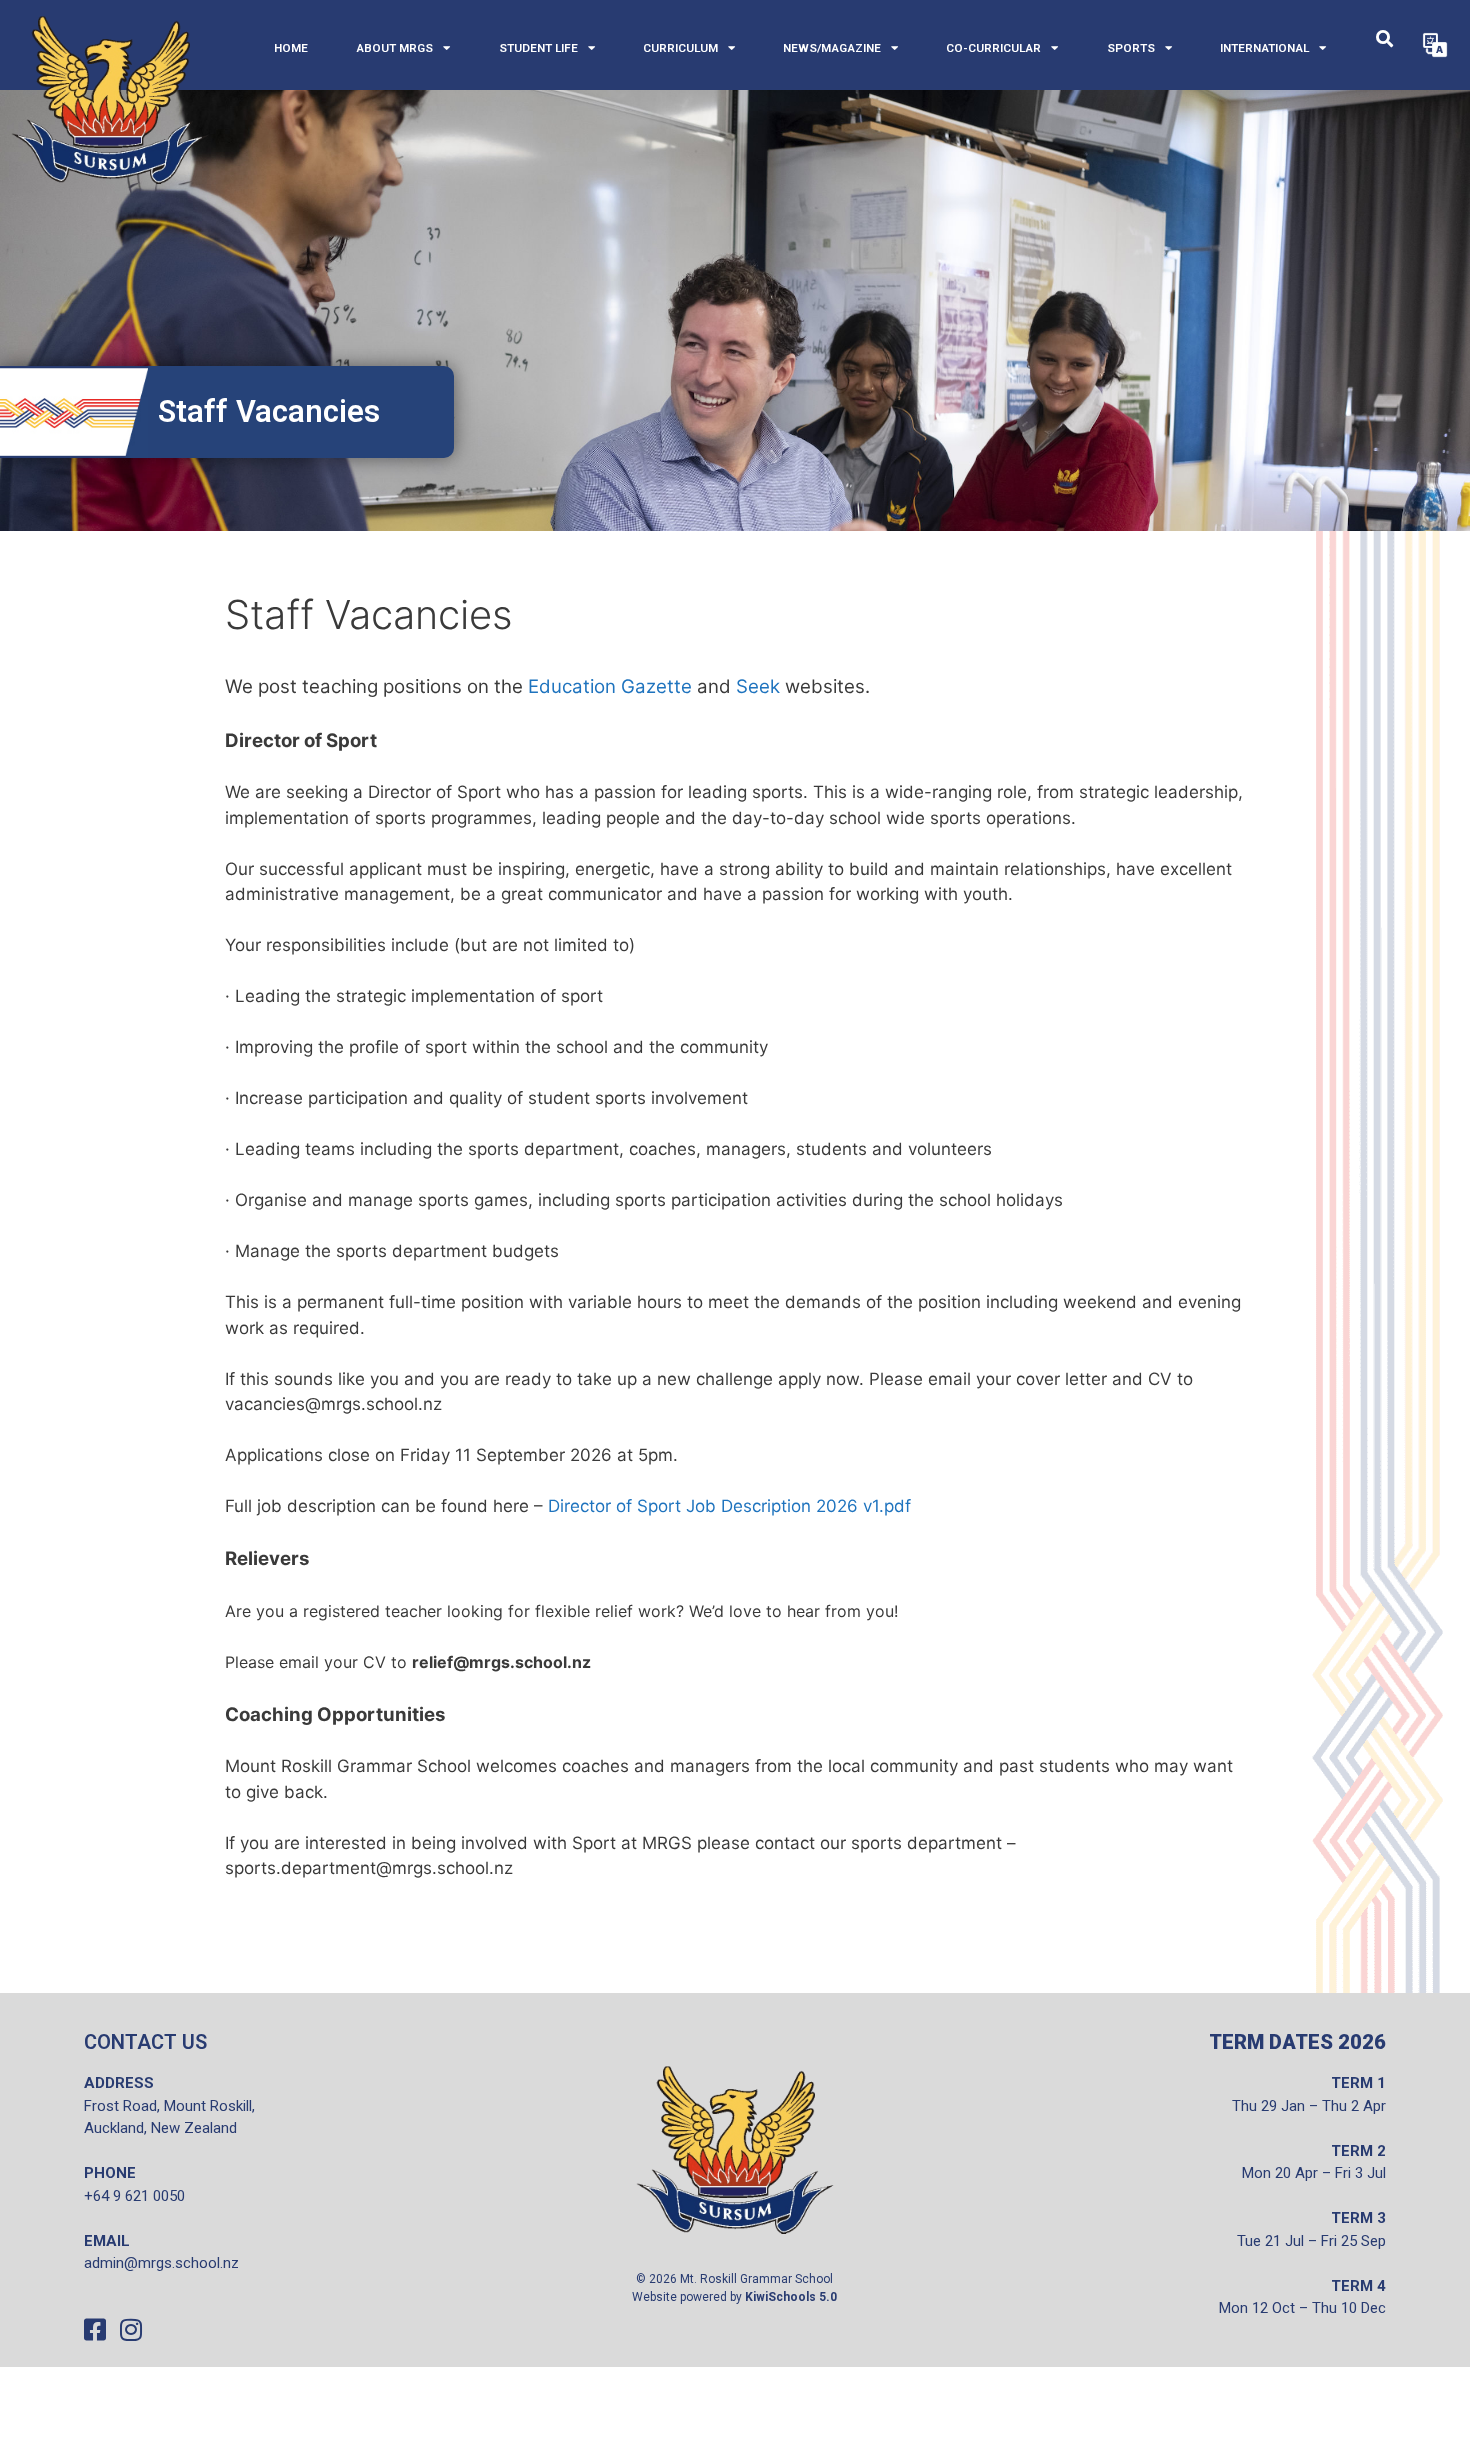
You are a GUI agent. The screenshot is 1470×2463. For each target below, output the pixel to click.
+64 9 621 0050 (134, 2196)
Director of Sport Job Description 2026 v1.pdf (729, 1506)
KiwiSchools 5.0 (791, 2297)
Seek (758, 686)
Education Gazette (610, 686)
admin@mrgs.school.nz (161, 2263)
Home (291, 48)
